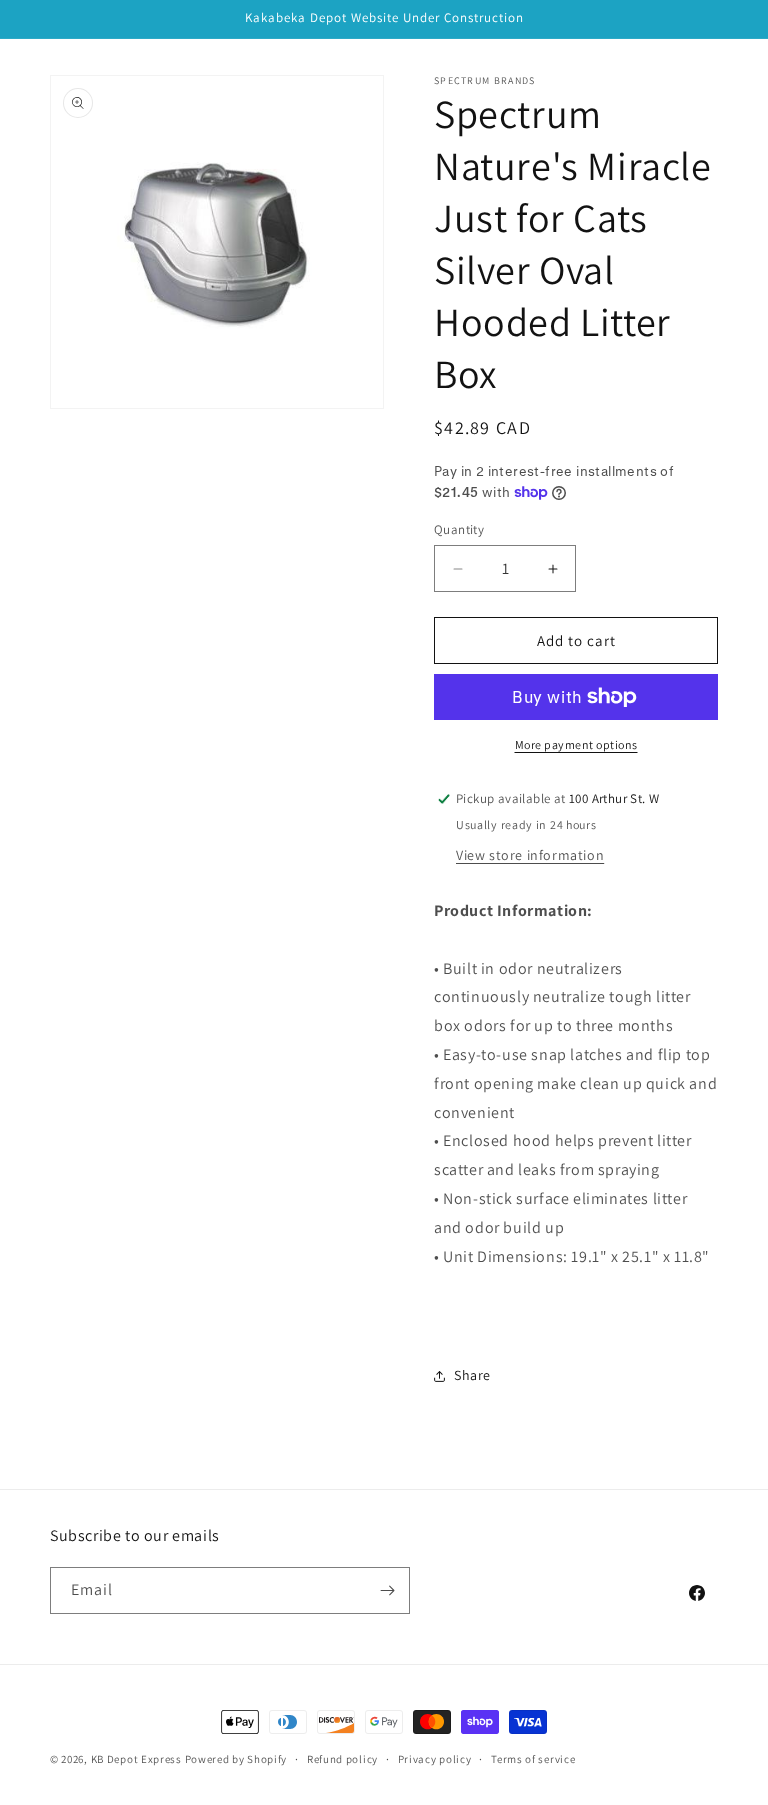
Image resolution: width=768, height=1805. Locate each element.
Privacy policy (435, 1759)
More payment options (576, 744)
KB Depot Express (136, 1759)
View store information (530, 855)
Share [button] (472, 1375)
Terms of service (533, 1759)
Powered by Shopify (236, 1759)
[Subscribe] (387, 1590)
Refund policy (342, 1759)
